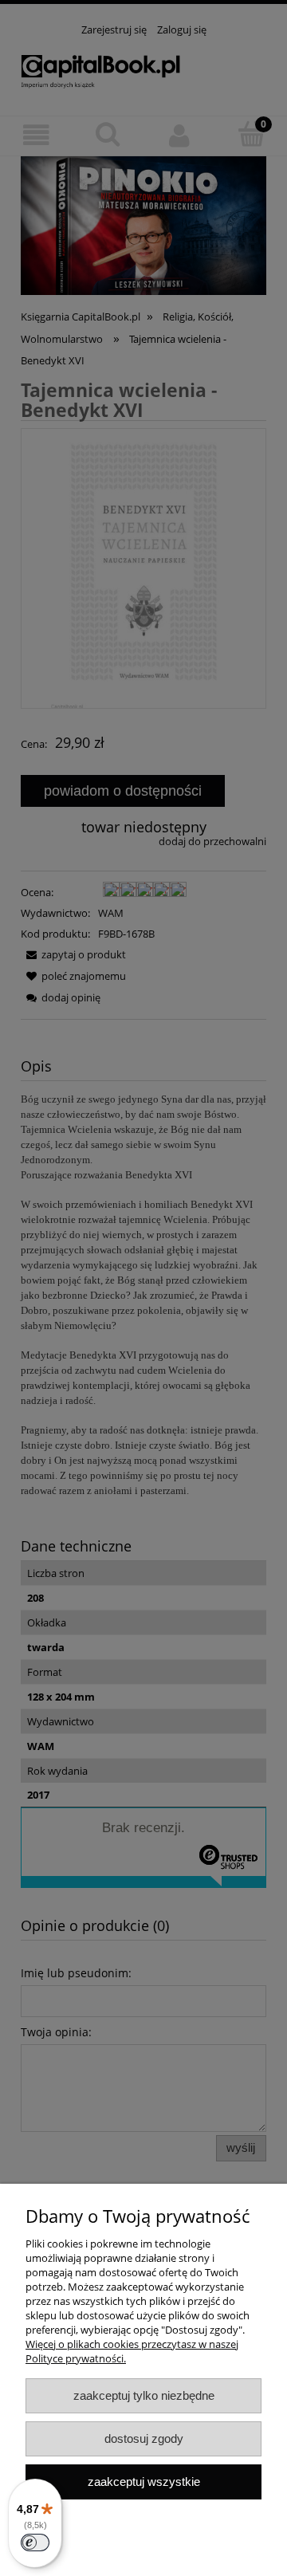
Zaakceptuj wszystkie (144, 2482)
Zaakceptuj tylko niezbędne (144, 2395)
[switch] (35, 2543)
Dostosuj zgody (144, 2438)
